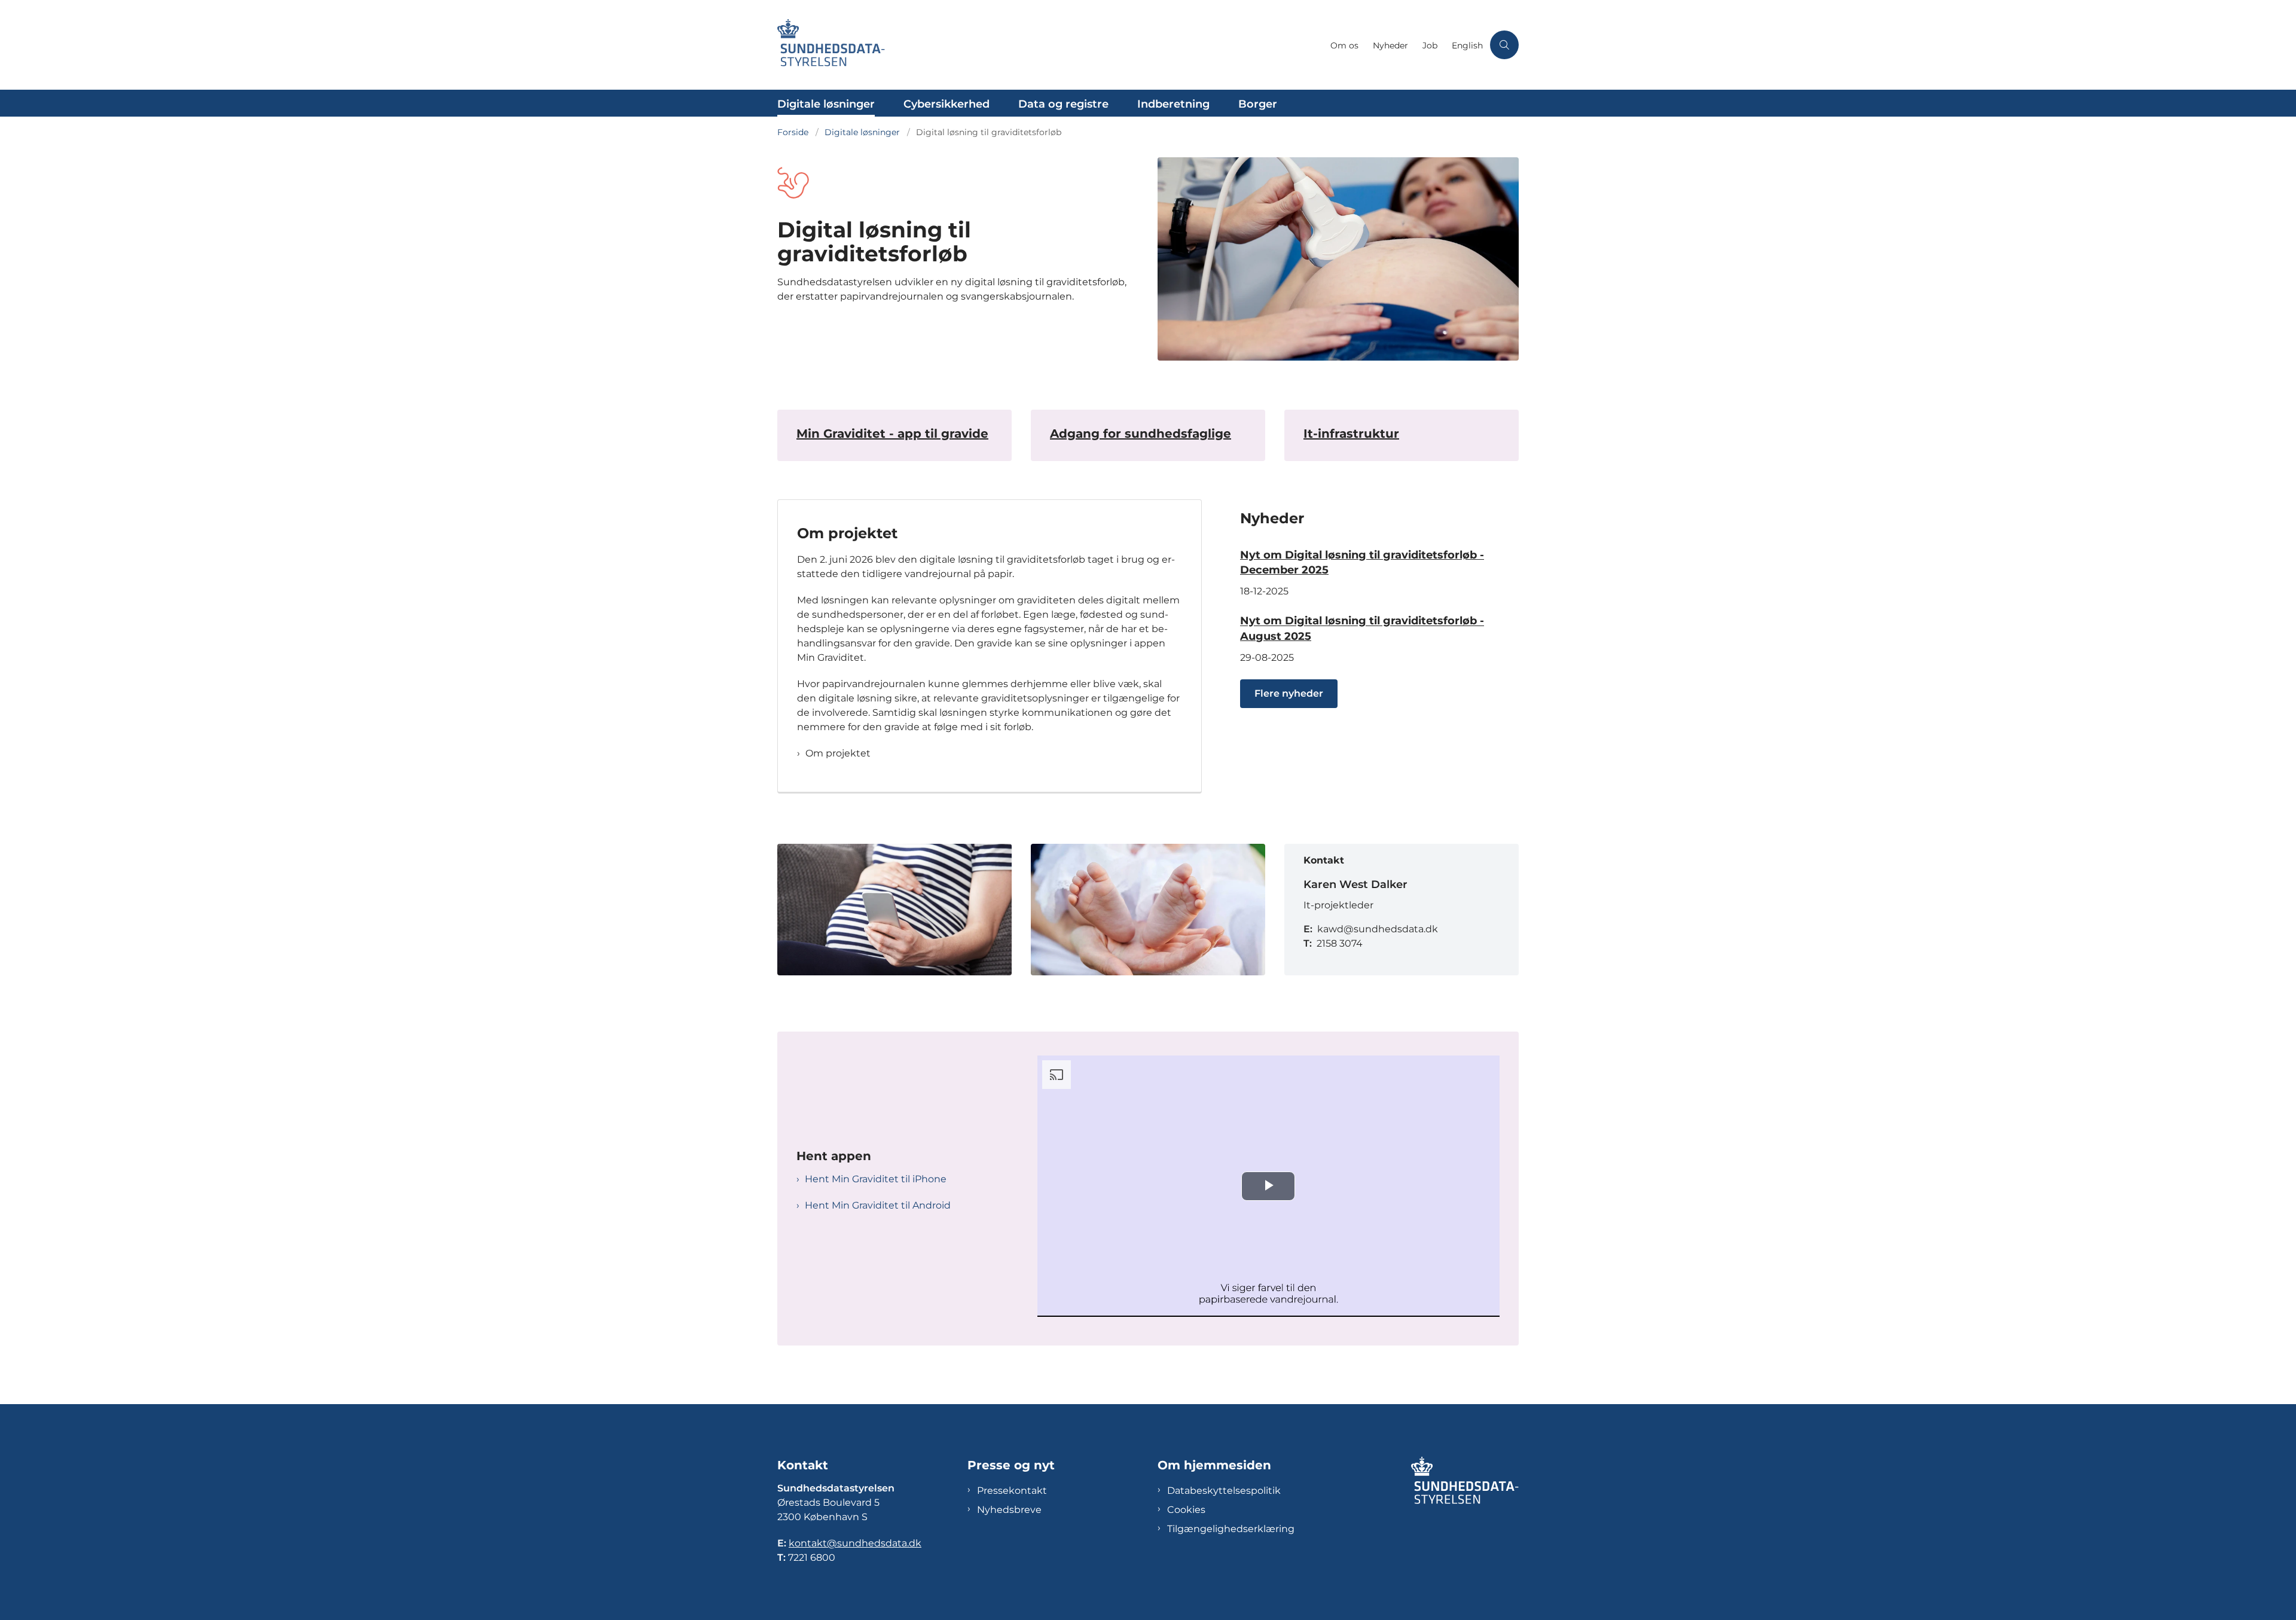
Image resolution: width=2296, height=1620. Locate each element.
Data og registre (1063, 104)
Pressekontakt (1012, 1491)
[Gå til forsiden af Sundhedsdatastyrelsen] (1050, 45)
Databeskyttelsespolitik (1224, 1491)
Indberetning (1173, 104)
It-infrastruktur (1351, 434)
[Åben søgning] (1504, 45)
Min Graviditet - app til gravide (892, 434)
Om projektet (838, 753)
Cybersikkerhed (947, 104)
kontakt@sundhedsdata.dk (855, 1543)
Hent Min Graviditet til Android (878, 1205)
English (1467, 46)
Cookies (1186, 1510)
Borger (1258, 104)
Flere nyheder (1289, 693)
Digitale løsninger (826, 104)
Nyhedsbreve (1009, 1510)
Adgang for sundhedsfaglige (1141, 434)
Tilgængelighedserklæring (1231, 1529)
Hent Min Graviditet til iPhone (876, 1179)
